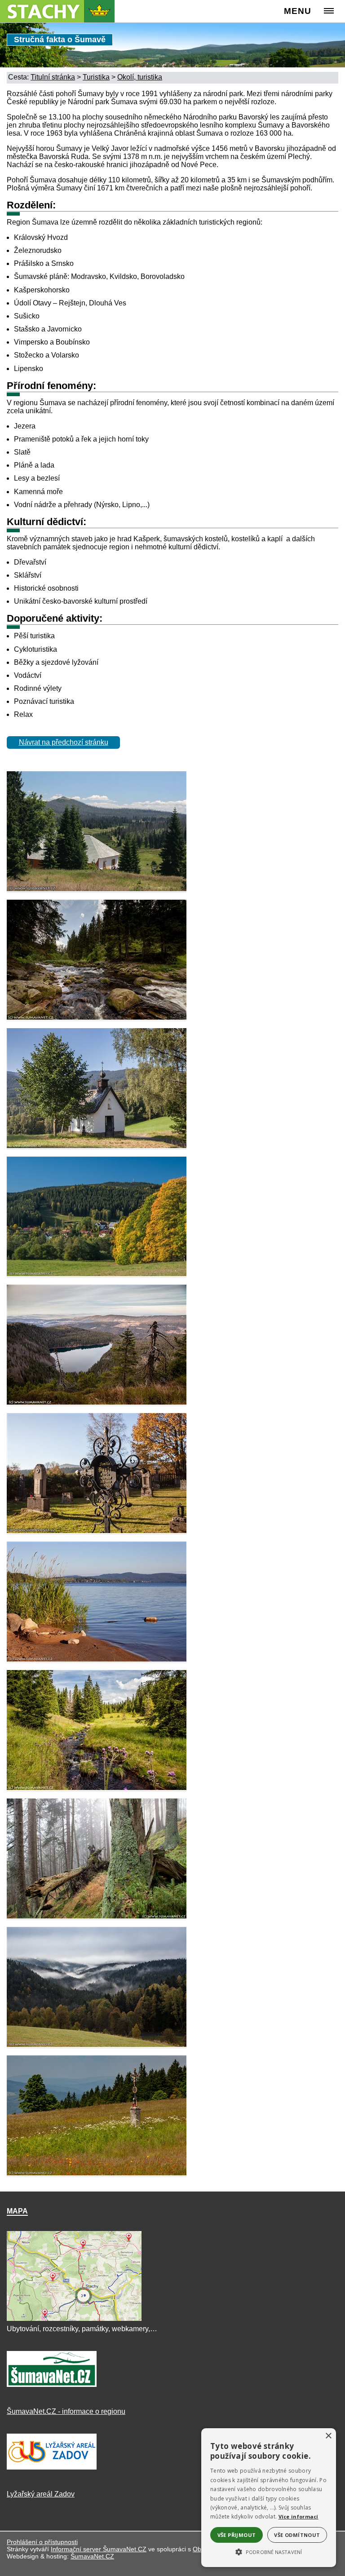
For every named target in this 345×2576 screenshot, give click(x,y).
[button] (269, 2551)
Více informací (299, 2516)
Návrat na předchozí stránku (64, 742)
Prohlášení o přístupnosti (42, 2542)
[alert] (269, 2498)
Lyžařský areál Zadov (41, 2494)
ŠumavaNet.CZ (92, 2556)
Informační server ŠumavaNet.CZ (99, 2549)
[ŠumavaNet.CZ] (52, 2387)
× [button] (328, 2436)
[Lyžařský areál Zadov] (52, 2469)
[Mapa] (74, 2321)
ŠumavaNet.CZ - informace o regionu (66, 2411)
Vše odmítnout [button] (297, 2535)
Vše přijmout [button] (237, 2535)
